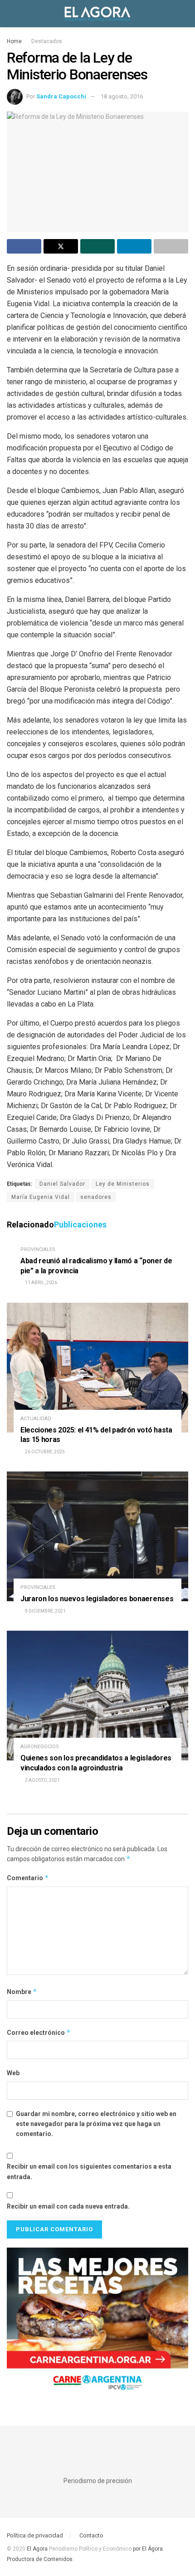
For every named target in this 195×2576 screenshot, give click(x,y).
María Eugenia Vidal (41, 1197)
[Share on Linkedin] (134, 246)
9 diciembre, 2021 (45, 1611)
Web (13, 2073)
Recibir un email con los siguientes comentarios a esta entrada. (89, 2171)
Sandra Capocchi (61, 96)
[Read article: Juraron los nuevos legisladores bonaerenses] (97, 1536)
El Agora (38, 2549)
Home (14, 41)
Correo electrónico (39, 2032)
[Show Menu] (11, 14)
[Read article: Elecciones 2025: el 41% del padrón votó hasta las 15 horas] (97, 1368)
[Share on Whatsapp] (97, 246)
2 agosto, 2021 (42, 1780)
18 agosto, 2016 (122, 96)
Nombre (22, 1992)
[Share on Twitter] (61, 246)
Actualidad (36, 1419)
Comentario (28, 1878)
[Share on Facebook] (24, 246)
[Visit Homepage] (97, 14)
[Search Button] (184, 14)
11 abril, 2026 (41, 1283)
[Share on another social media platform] (171, 246)
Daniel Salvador (62, 1184)
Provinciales (38, 1249)
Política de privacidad (35, 2535)
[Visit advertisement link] (97, 2323)
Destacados (47, 41)
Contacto (91, 2535)
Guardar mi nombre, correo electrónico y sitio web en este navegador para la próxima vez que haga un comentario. (96, 2124)
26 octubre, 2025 (44, 1452)
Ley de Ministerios (123, 1184)
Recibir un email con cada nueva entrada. (68, 2206)
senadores (96, 1197)
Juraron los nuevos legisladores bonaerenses (97, 1599)
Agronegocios (40, 1747)
